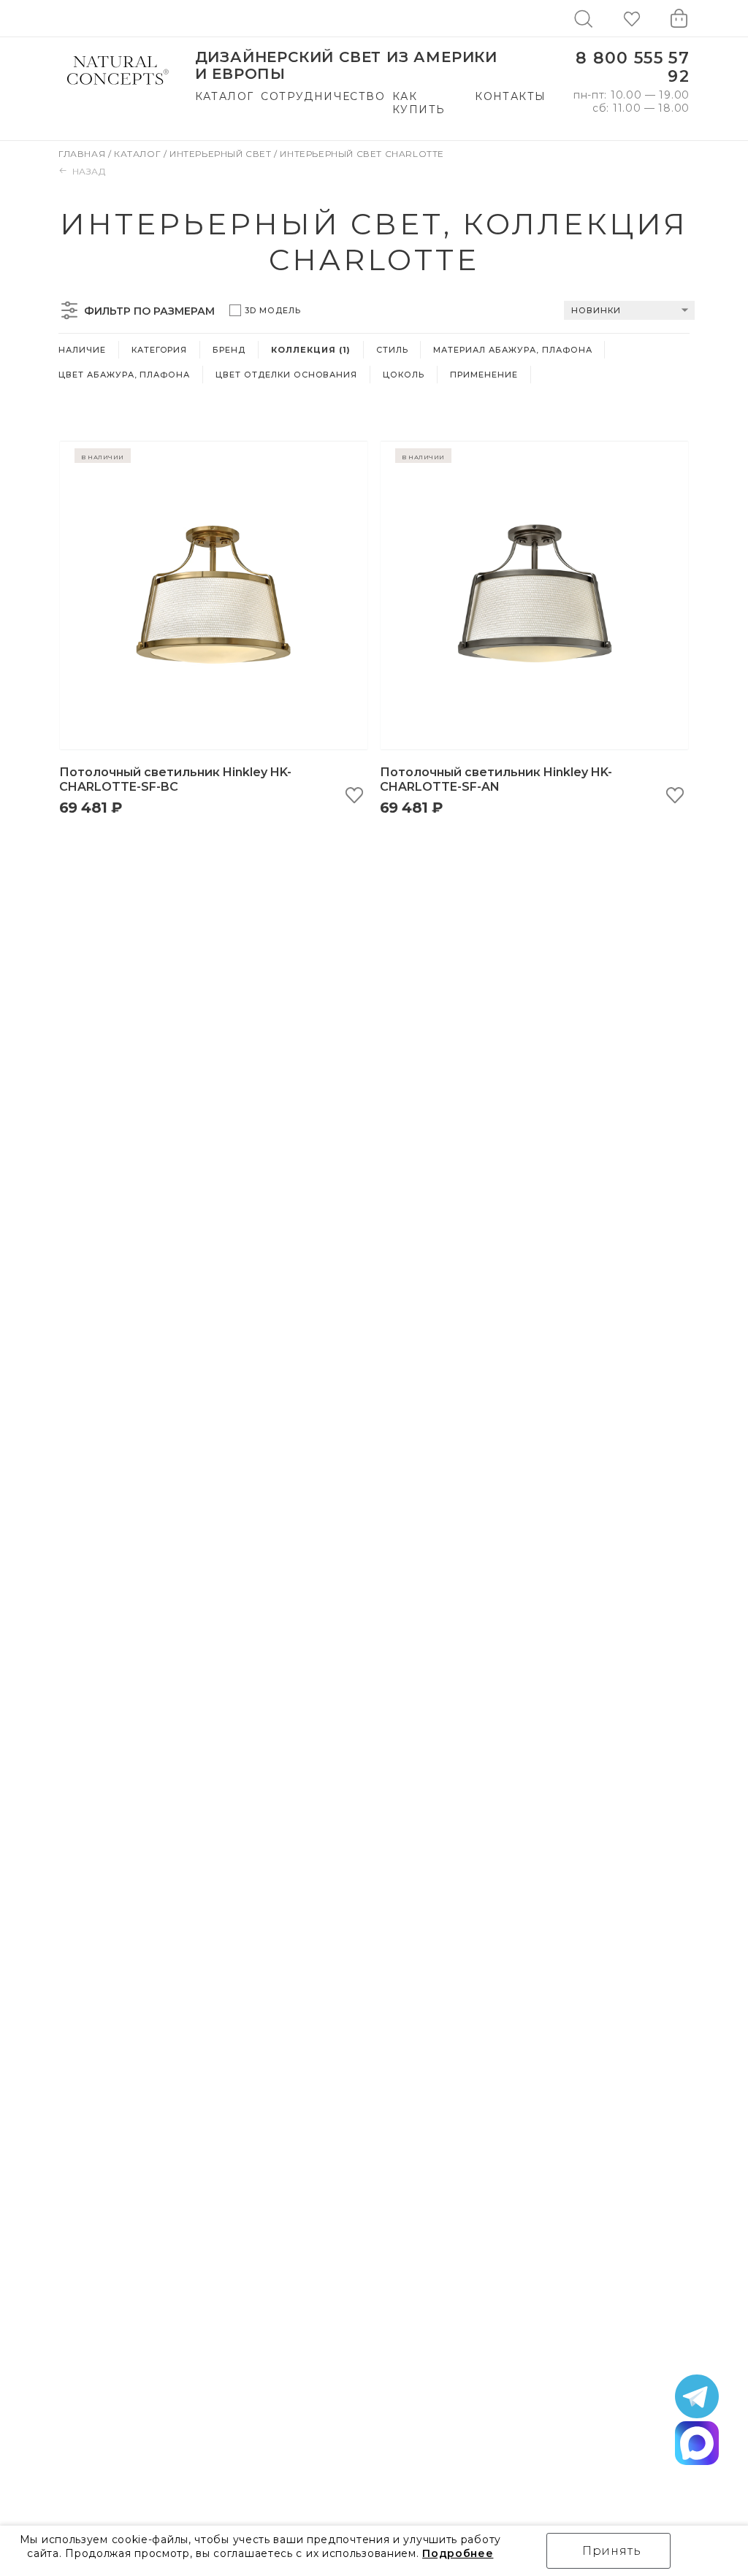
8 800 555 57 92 (633, 68)
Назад (89, 171)
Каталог (225, 96)
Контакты (510, 96)
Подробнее (458, 2553)
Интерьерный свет (222, 154)
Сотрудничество (323, 96)
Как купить (419, 103)
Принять (612, 2551)
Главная (83, 154)
